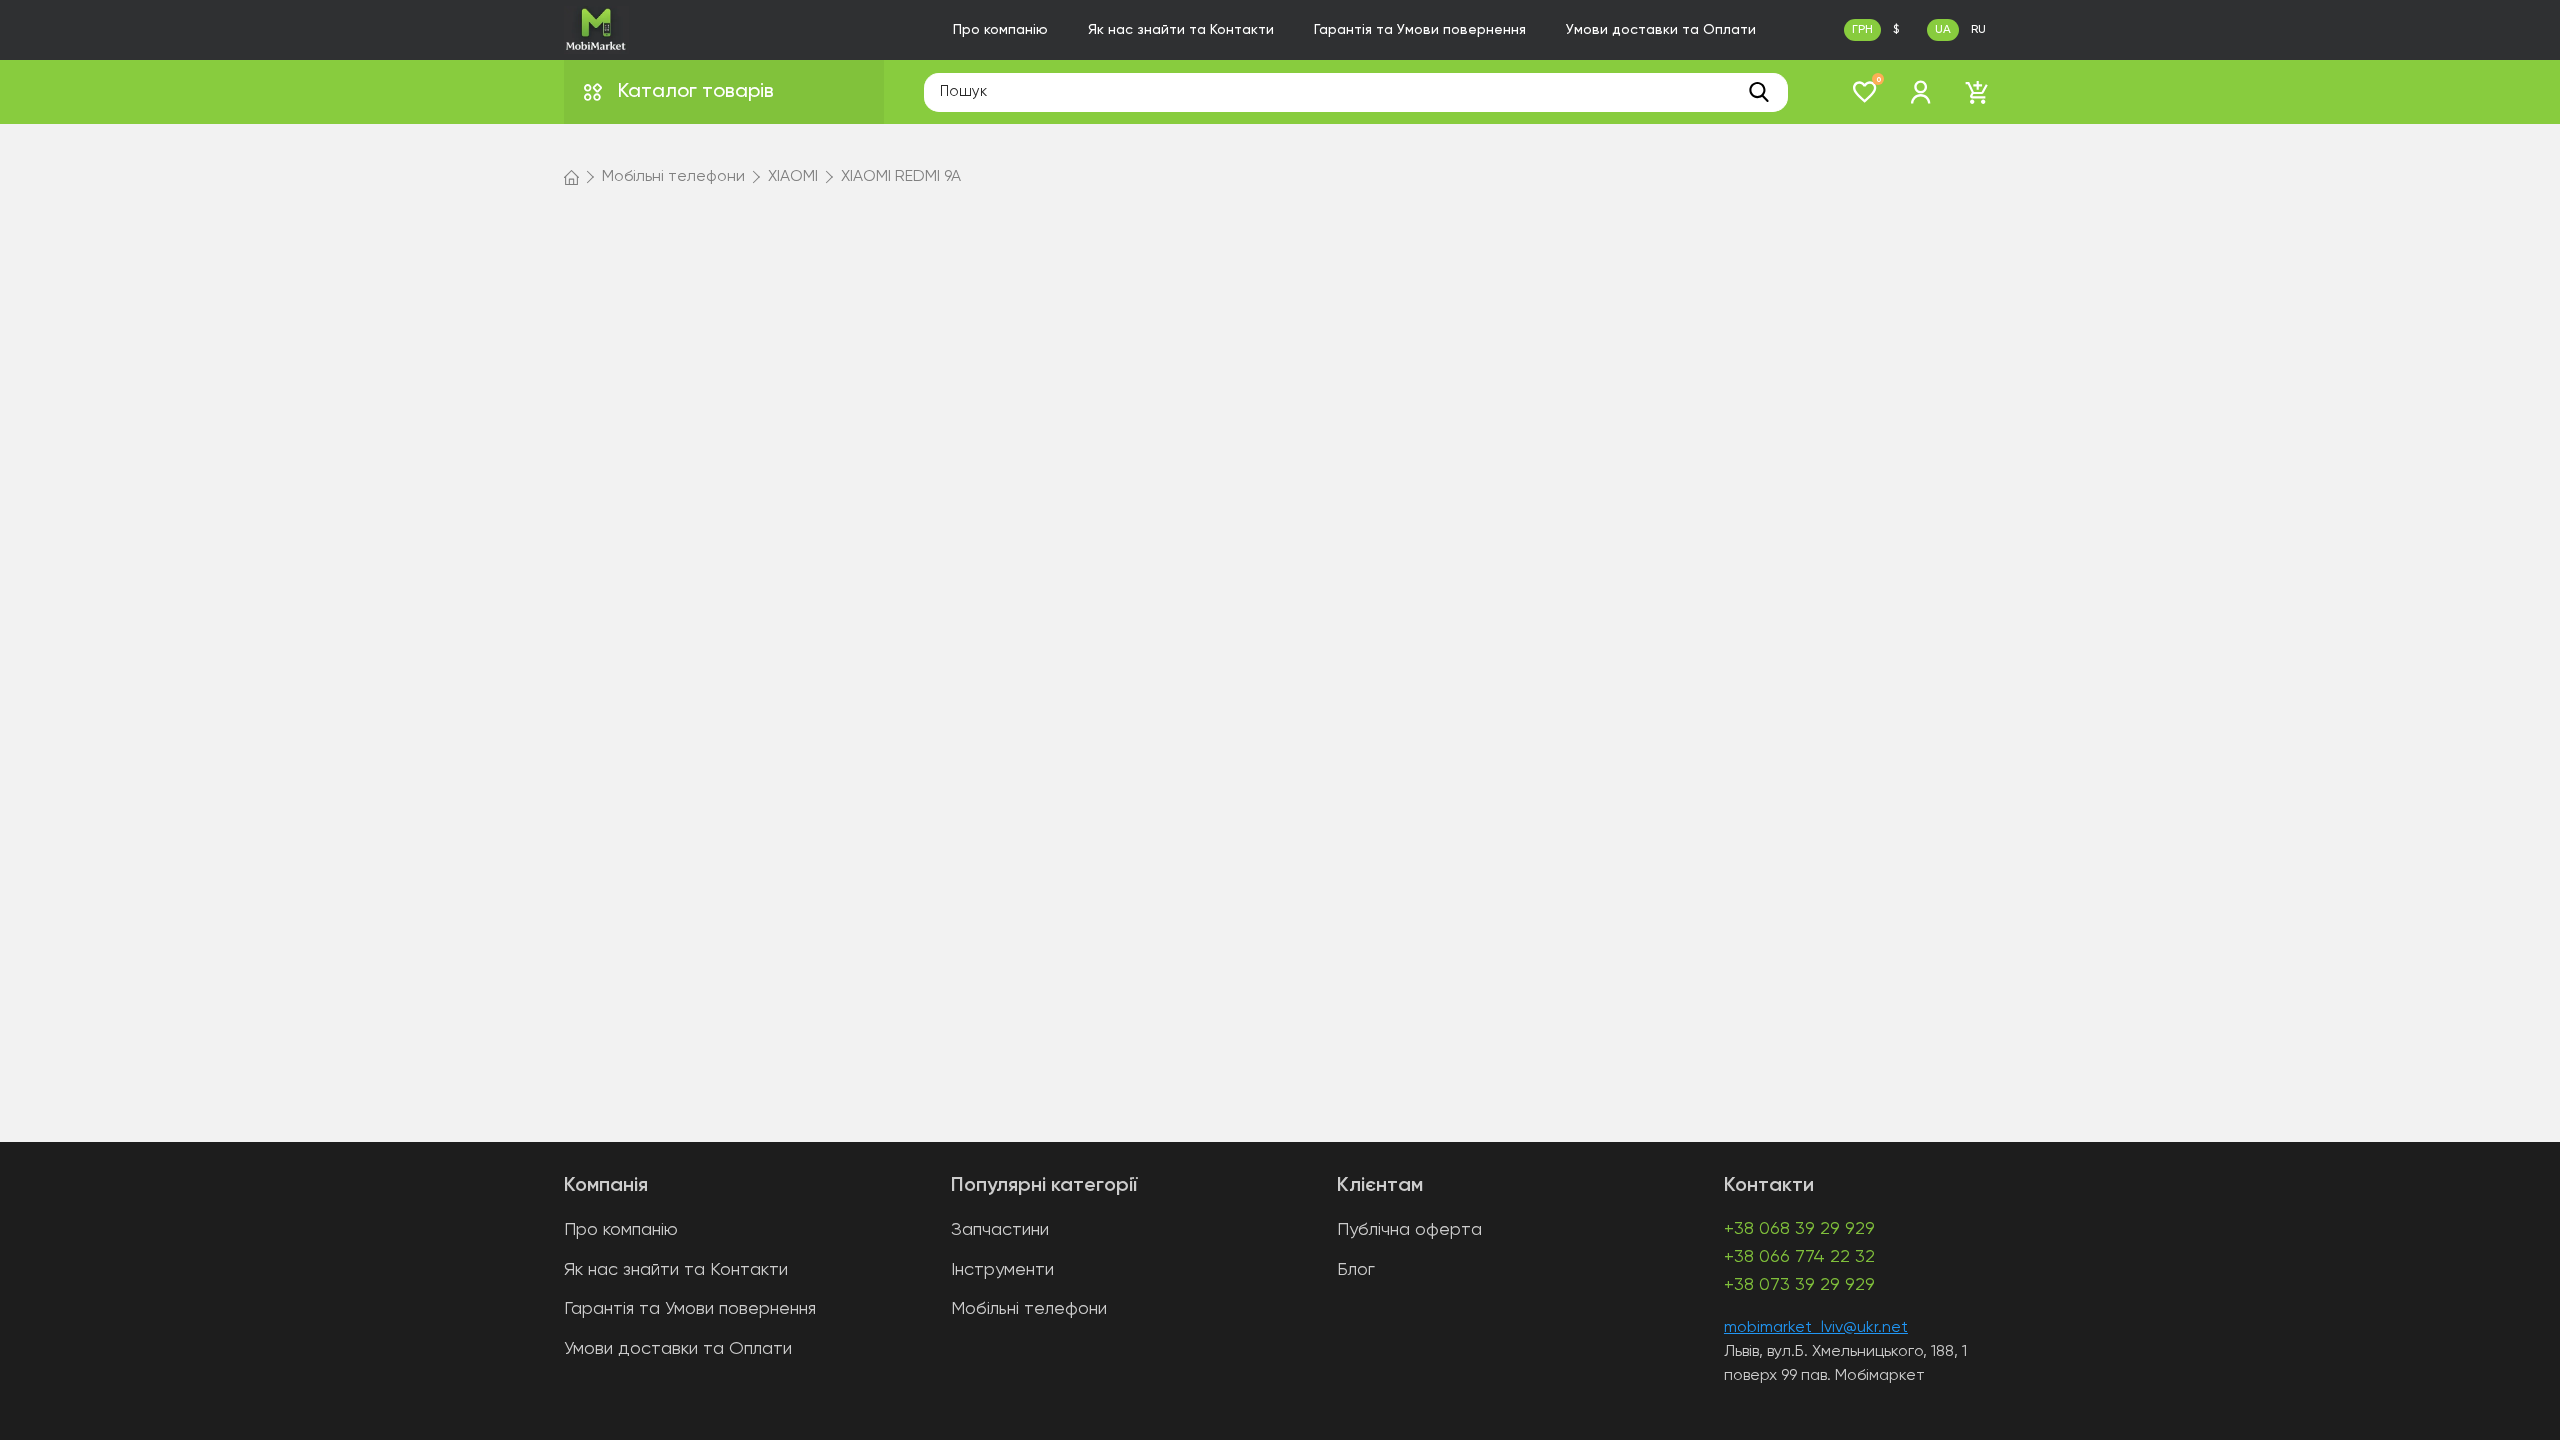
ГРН (1862, 30)
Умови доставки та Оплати (1661, 30)
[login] (1921, 92)
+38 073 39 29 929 (1799, 1285)
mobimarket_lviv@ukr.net (1816, 1328)
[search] (1759, 92)
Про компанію (1000, 30)
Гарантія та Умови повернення (1420, 30)
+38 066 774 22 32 (1799, 1257)
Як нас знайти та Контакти (1181, 30)
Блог (1356, 1270)
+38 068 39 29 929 (1799, 1229)
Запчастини (1000, 1230)
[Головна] (571, 177)
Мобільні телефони (1029, 1309)
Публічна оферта (1409, 1230)
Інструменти (1002, 1270)
